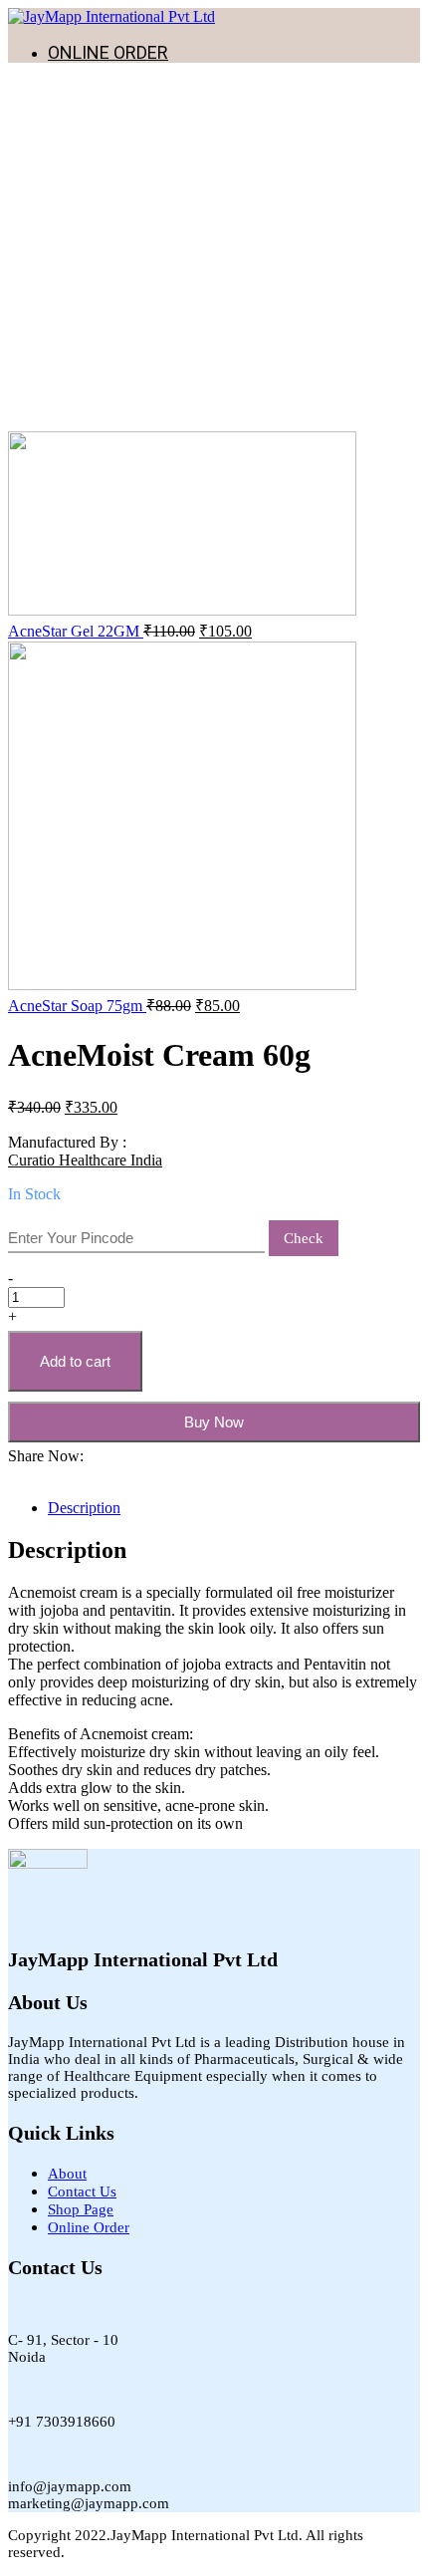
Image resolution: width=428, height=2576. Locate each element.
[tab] (234, 1508)
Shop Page (81, 2209)
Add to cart (75, 1361)
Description (84, 1508)
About (67, 2174)
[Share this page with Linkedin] (50, 1474)
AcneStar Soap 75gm (77, 1006)
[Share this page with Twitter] (26, 1474)
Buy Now (214, 1422)
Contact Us (82, 2191)
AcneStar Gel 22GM (76, 631)
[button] (14, 1474)
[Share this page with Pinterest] (38, 1474)
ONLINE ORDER (108, 52)
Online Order (89, 2227)
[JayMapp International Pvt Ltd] (111, 16)
